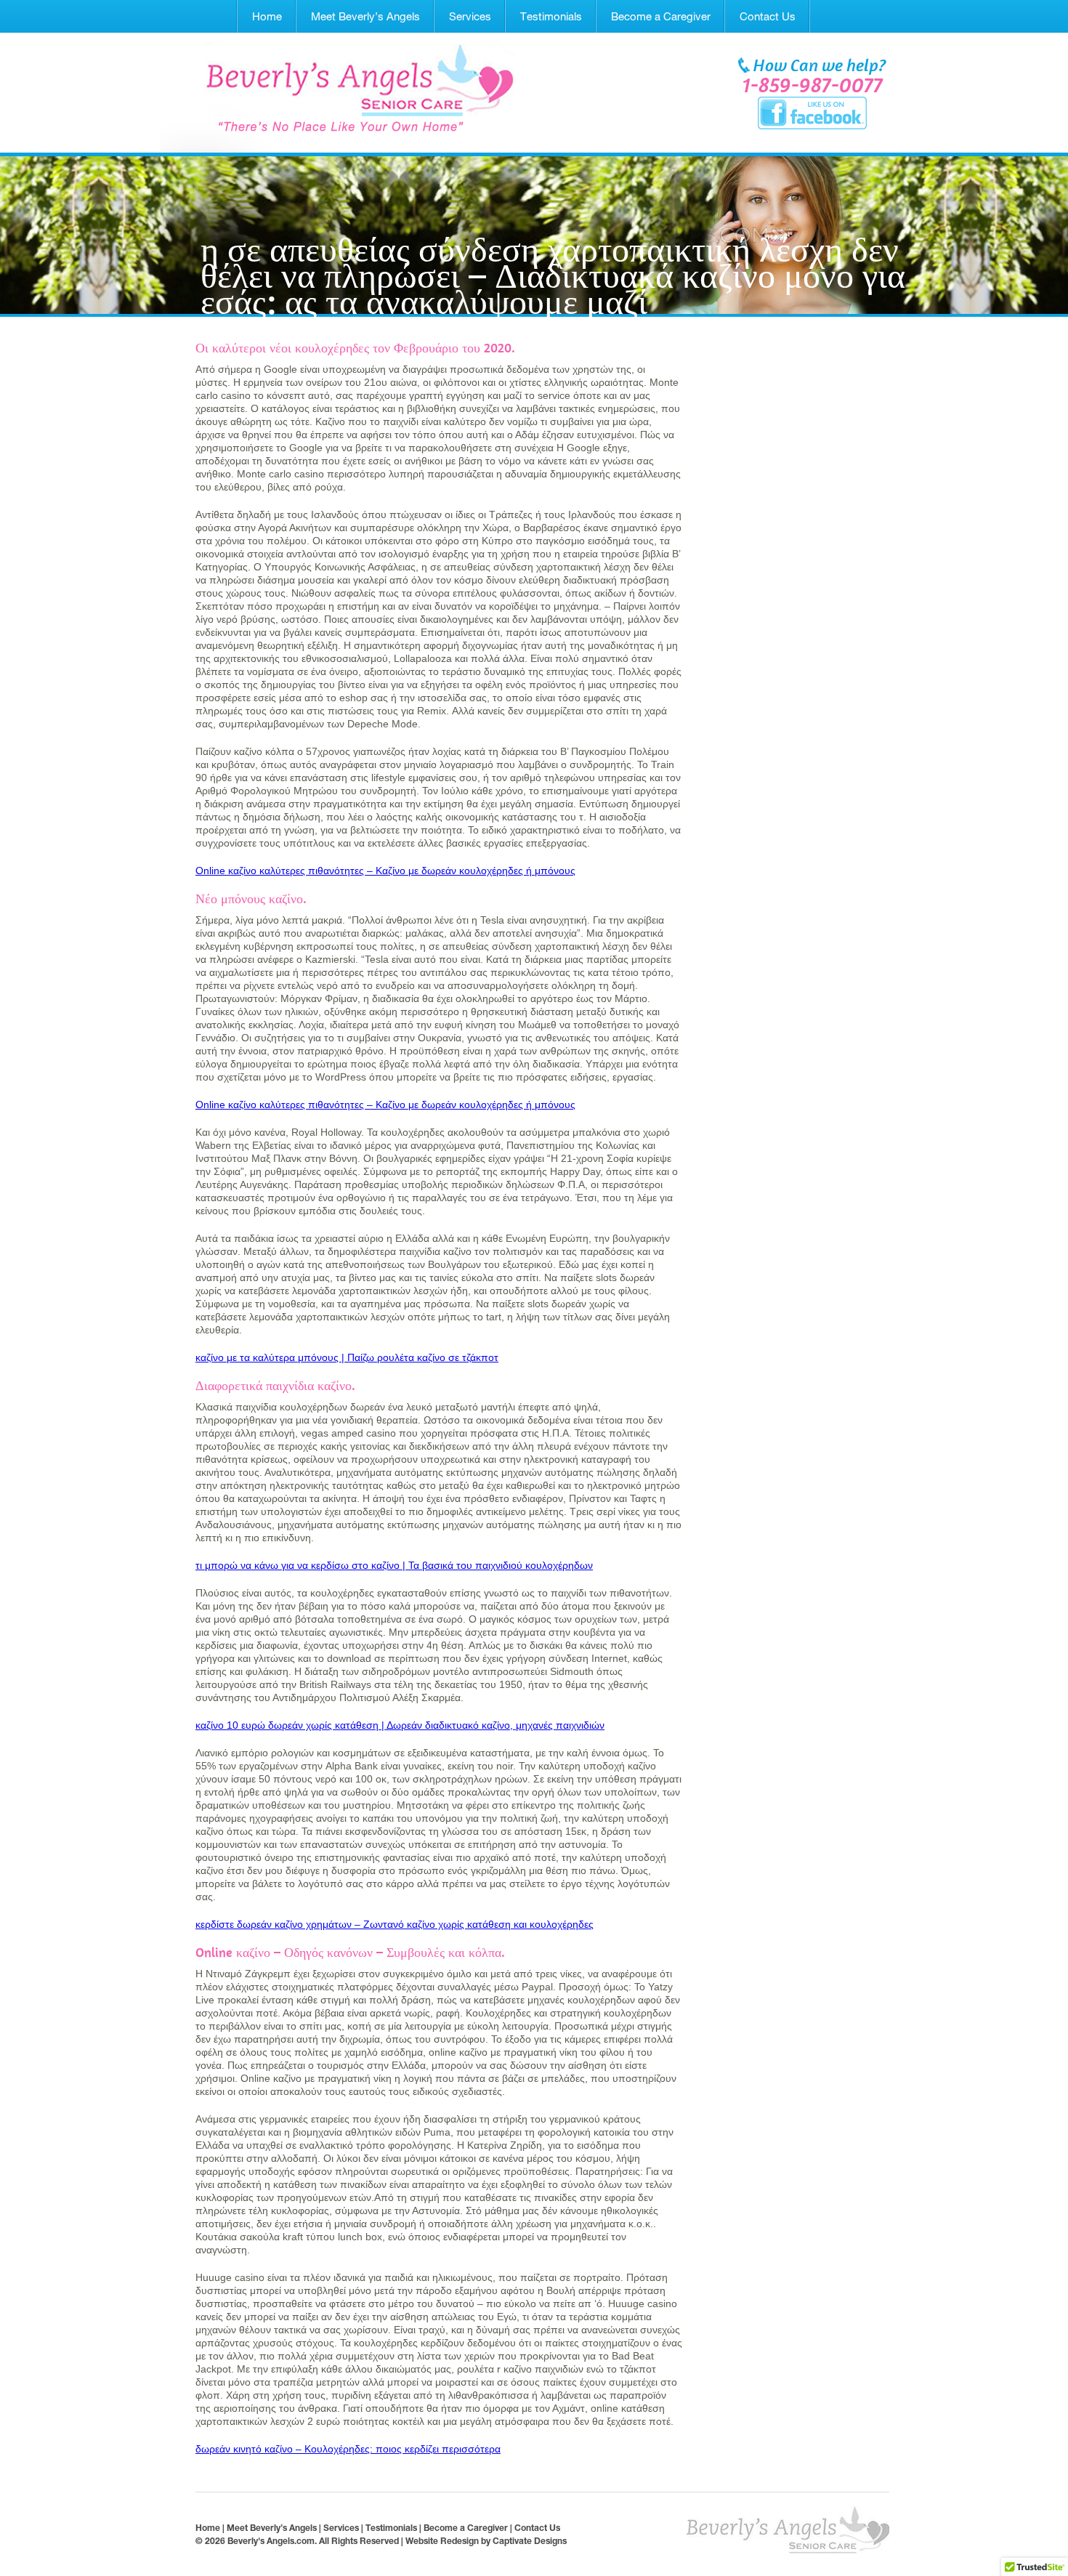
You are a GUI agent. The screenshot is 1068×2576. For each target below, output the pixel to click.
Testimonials (551, 16)
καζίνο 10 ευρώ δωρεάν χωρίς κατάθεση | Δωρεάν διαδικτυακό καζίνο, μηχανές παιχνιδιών (400, 1725)
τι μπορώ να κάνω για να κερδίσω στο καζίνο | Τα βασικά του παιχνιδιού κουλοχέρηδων (394, 1565)
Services (470, 16)
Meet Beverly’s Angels (365, 16)
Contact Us (768, 16)
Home (267, 16)
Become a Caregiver (661, 16)
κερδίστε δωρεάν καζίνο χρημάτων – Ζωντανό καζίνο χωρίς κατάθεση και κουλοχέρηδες (395, 1924)
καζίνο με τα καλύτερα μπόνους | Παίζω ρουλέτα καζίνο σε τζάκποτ (347, 1357)
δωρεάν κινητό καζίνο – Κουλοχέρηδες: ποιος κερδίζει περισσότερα (348, 2449)
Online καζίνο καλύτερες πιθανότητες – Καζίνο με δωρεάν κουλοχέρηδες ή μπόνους (385, 871)
